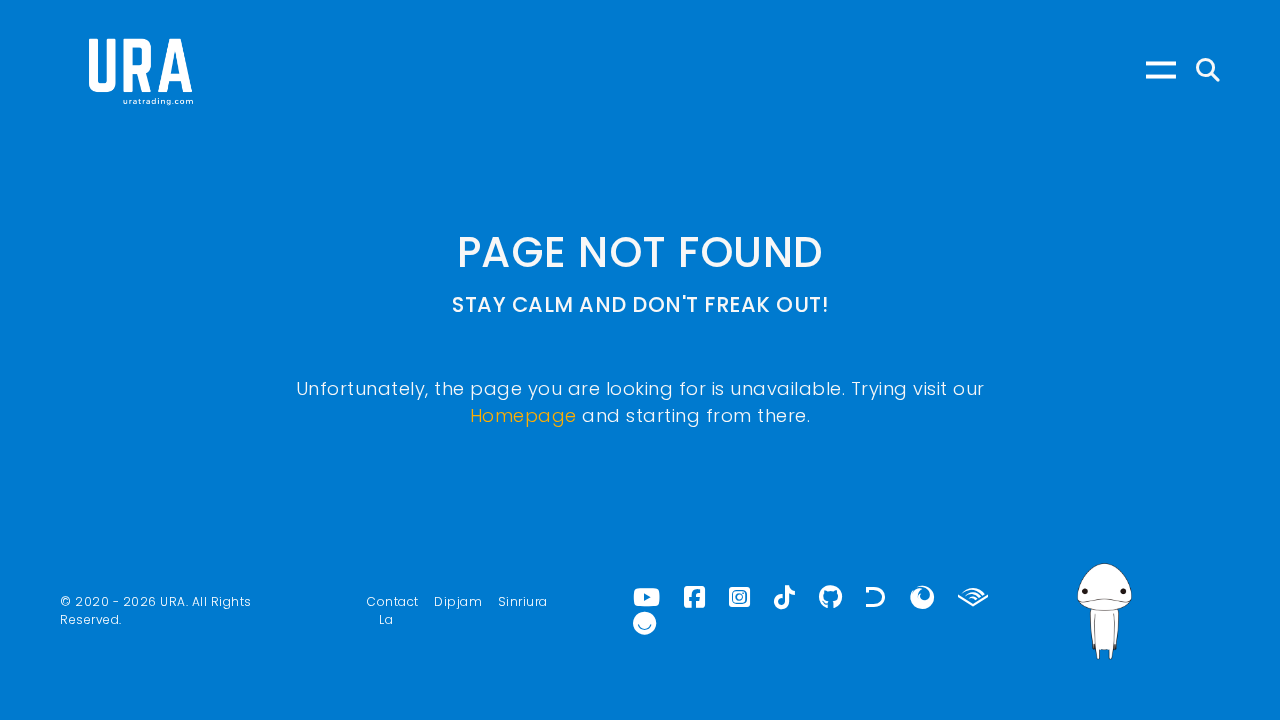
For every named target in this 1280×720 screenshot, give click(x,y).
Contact (393, 601)
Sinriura (523, 601)
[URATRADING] (140, 70)
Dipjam (458, 601)
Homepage (523, 415)
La (386, 619)
